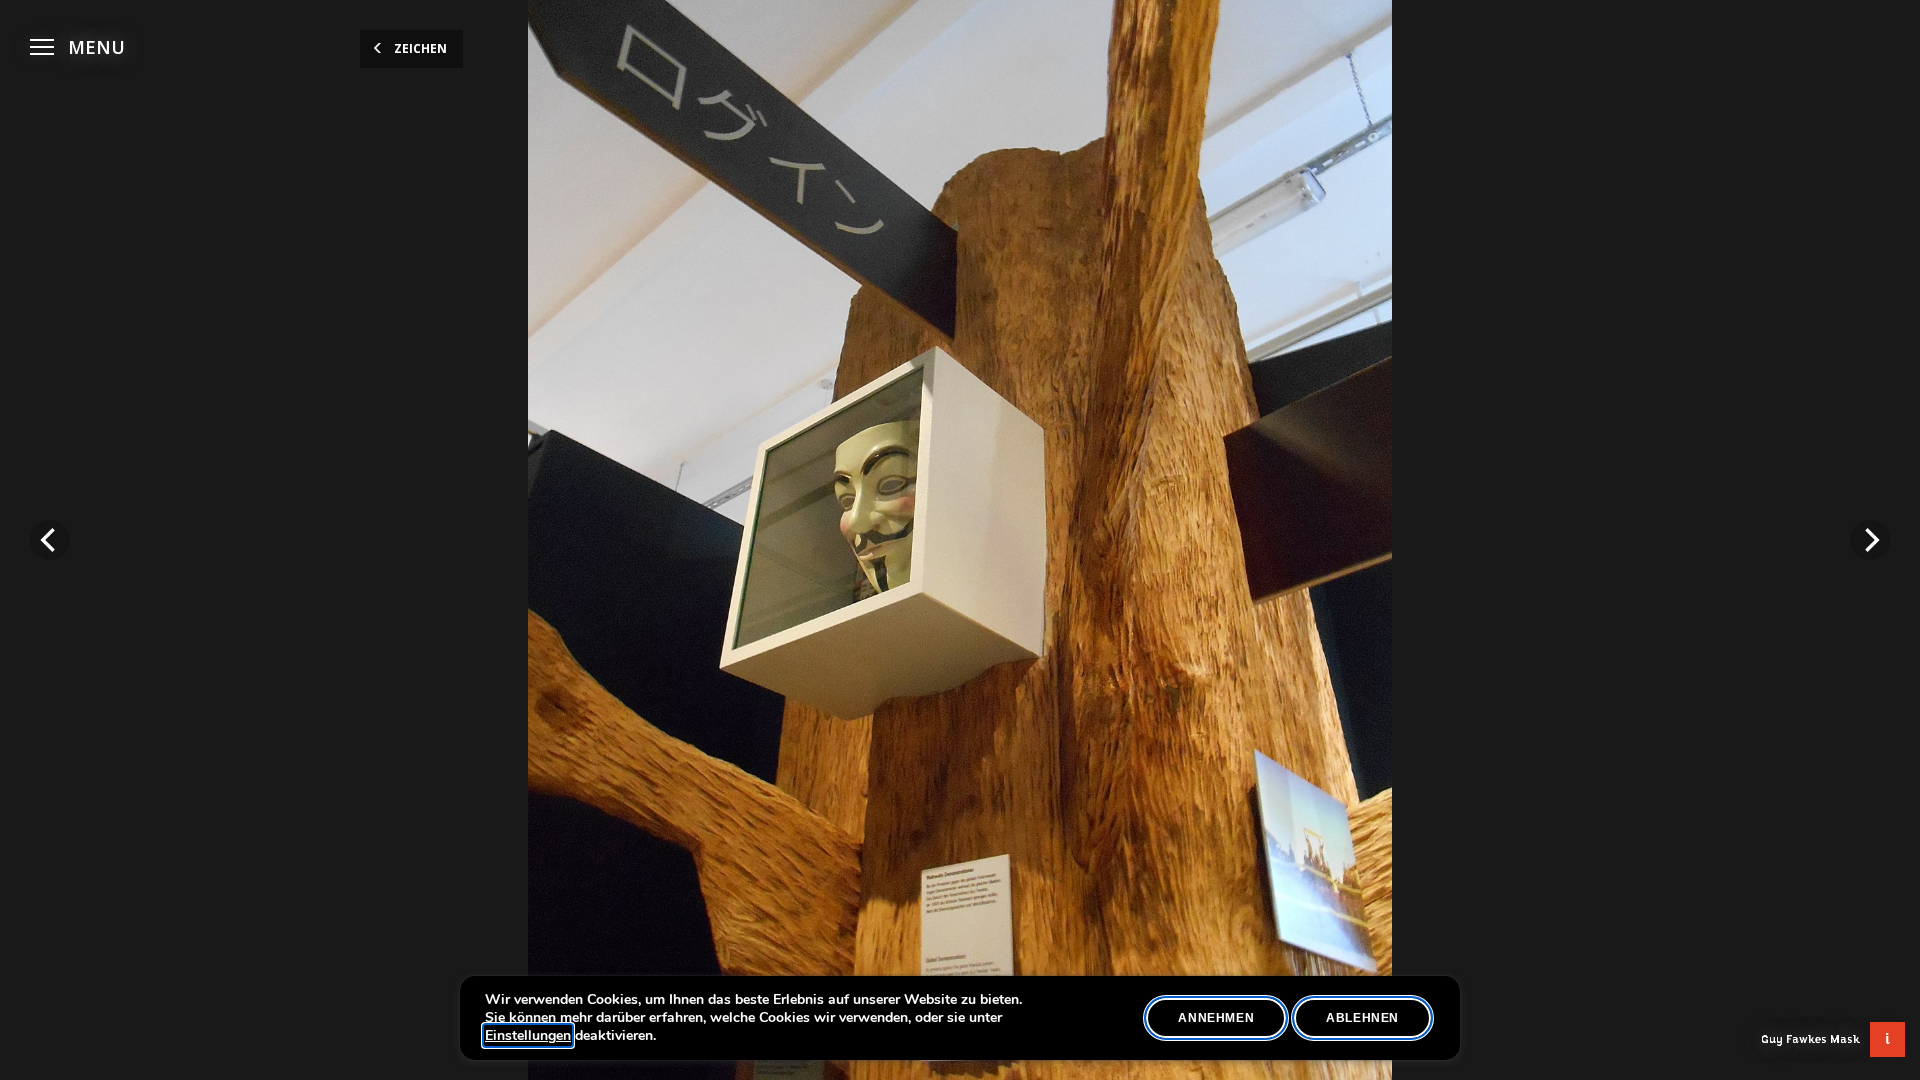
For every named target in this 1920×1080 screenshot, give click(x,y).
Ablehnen (1362, 1018)
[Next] (1870, 540)
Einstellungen (528, 1036)
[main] (960, 540)
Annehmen (1216, 1018)
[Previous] (50, 540)
